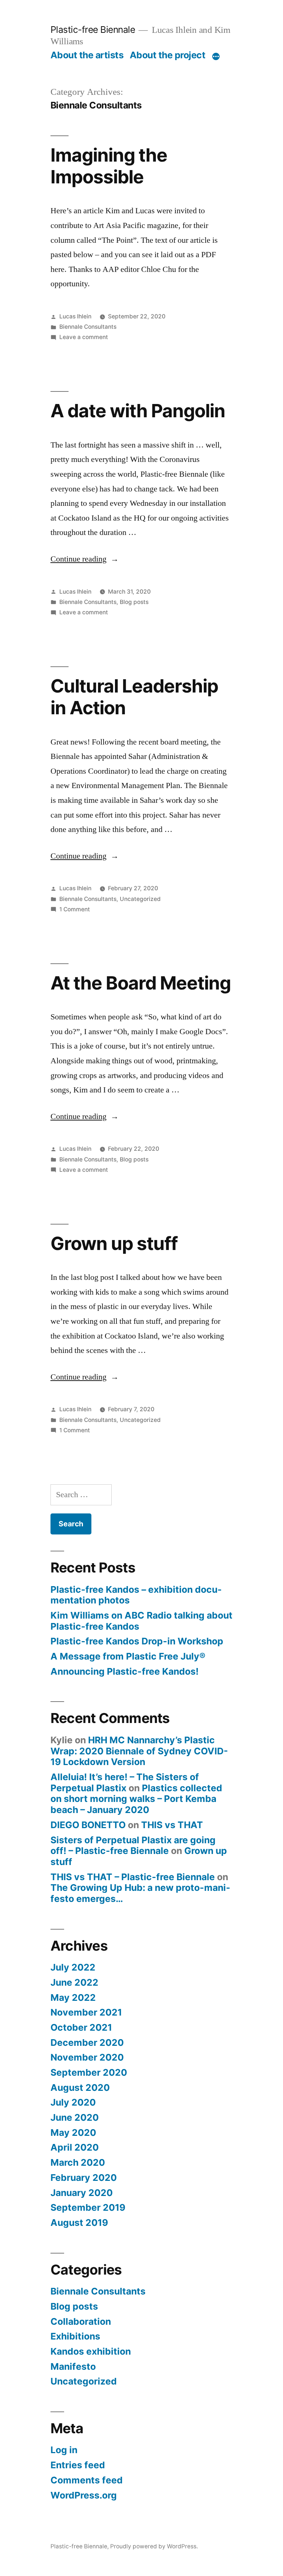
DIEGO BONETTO (88, 1825)
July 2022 (73, 1967)
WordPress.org (84, 2495)
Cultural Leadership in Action (134, 697)
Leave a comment (84, 337)
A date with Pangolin (138, 411)
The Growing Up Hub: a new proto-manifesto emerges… (140, 1893)
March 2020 (78, 2162)
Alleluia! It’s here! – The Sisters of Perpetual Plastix (125, 1782)
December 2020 (87, 2043)
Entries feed (78, 2465)
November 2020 (87, 2057)
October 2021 (81, 2027)
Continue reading (85, 559)
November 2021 (86, 2012)
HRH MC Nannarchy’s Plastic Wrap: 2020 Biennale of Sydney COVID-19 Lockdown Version (139, 1751)
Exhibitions (75, 2336)
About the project (168, 55)
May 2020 (73, 2133)
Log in (64, 2450)
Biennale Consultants (88, 327)
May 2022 (73, 1997)
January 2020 (82, 2193)
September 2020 (89, 2072)
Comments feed (87, 2480)
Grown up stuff (114, 1243)
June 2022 (74, 1982)
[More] (216, 56)
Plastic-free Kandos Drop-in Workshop (137, 1641)
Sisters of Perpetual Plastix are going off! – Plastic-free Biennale (133, 1845)
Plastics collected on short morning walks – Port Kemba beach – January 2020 (136, 1799)
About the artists (87, 55)
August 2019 (79, 2223)
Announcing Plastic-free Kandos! (125, 1671)
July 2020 (73, 2102)
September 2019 (88, 2207)
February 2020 (84, 2178)
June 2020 (75, 2117)
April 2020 (75, 2147)
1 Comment (75, 909)
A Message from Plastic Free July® (128, 1656)
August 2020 (80, 2088)
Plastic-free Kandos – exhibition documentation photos (136, 1595)
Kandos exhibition (91, 2351)
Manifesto (73, 2366)
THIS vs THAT (172, 1825)
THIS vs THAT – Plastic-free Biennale (133, 1877)
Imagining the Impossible (109, 166)
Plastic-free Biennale (93, 30)
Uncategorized (140, 899)
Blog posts (134, 602)
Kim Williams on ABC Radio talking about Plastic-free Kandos (141, 1621)
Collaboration (81, 2321)
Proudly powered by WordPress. (154, 2546)
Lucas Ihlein (75, 316)
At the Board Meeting (141, 983)
